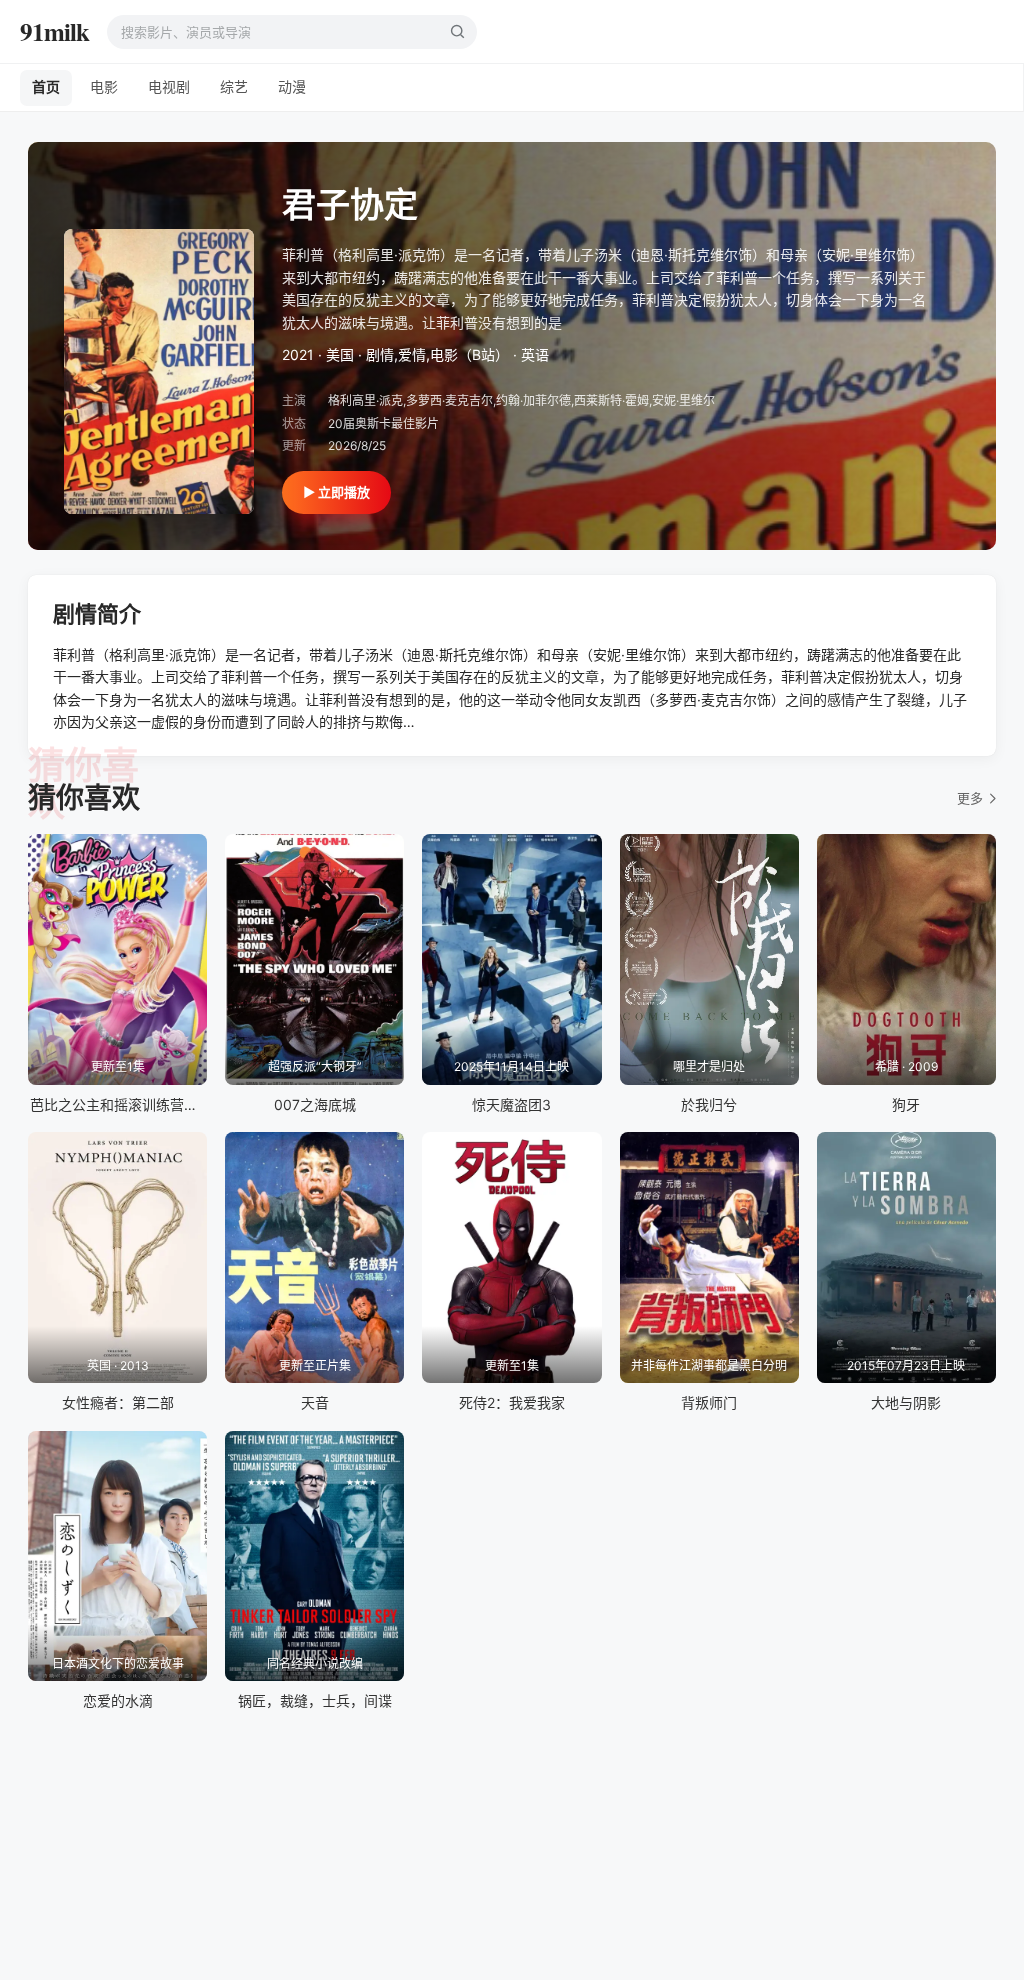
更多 (970, 798)
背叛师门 (709, 1402)
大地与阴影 (906, 1402)
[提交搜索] (457, 32)
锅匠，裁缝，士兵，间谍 (315, 1700)
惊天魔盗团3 (511, 1104)
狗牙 (906, 1104)
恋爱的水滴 (118, 1700)
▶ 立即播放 (336, 492)
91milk (54, 31)
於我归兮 (709, 1104)
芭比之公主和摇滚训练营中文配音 (135, 1104)
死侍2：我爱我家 (512, 1402)
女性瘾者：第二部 (118, 1402)
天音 (315, 1402)
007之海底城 (315, 1104)
